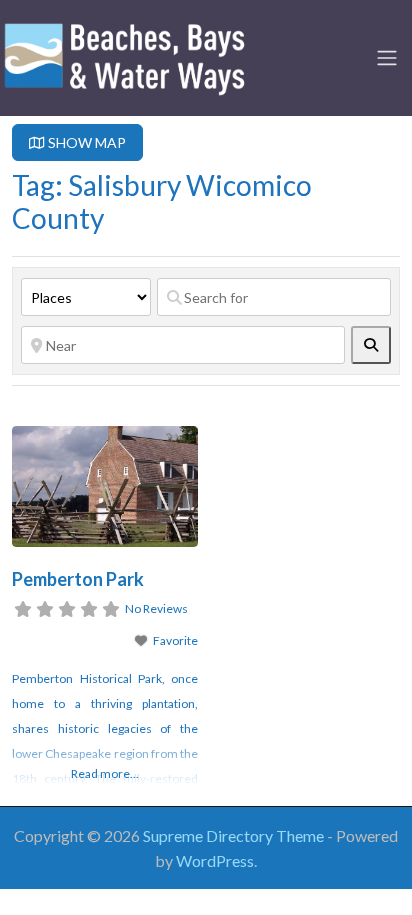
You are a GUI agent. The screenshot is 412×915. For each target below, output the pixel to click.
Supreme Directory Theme (235, 835)
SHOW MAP (85, 142)
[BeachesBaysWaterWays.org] (125, 55)
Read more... (105, 773)
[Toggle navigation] (387, 58)
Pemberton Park (78, 579)
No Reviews (156, 608)
